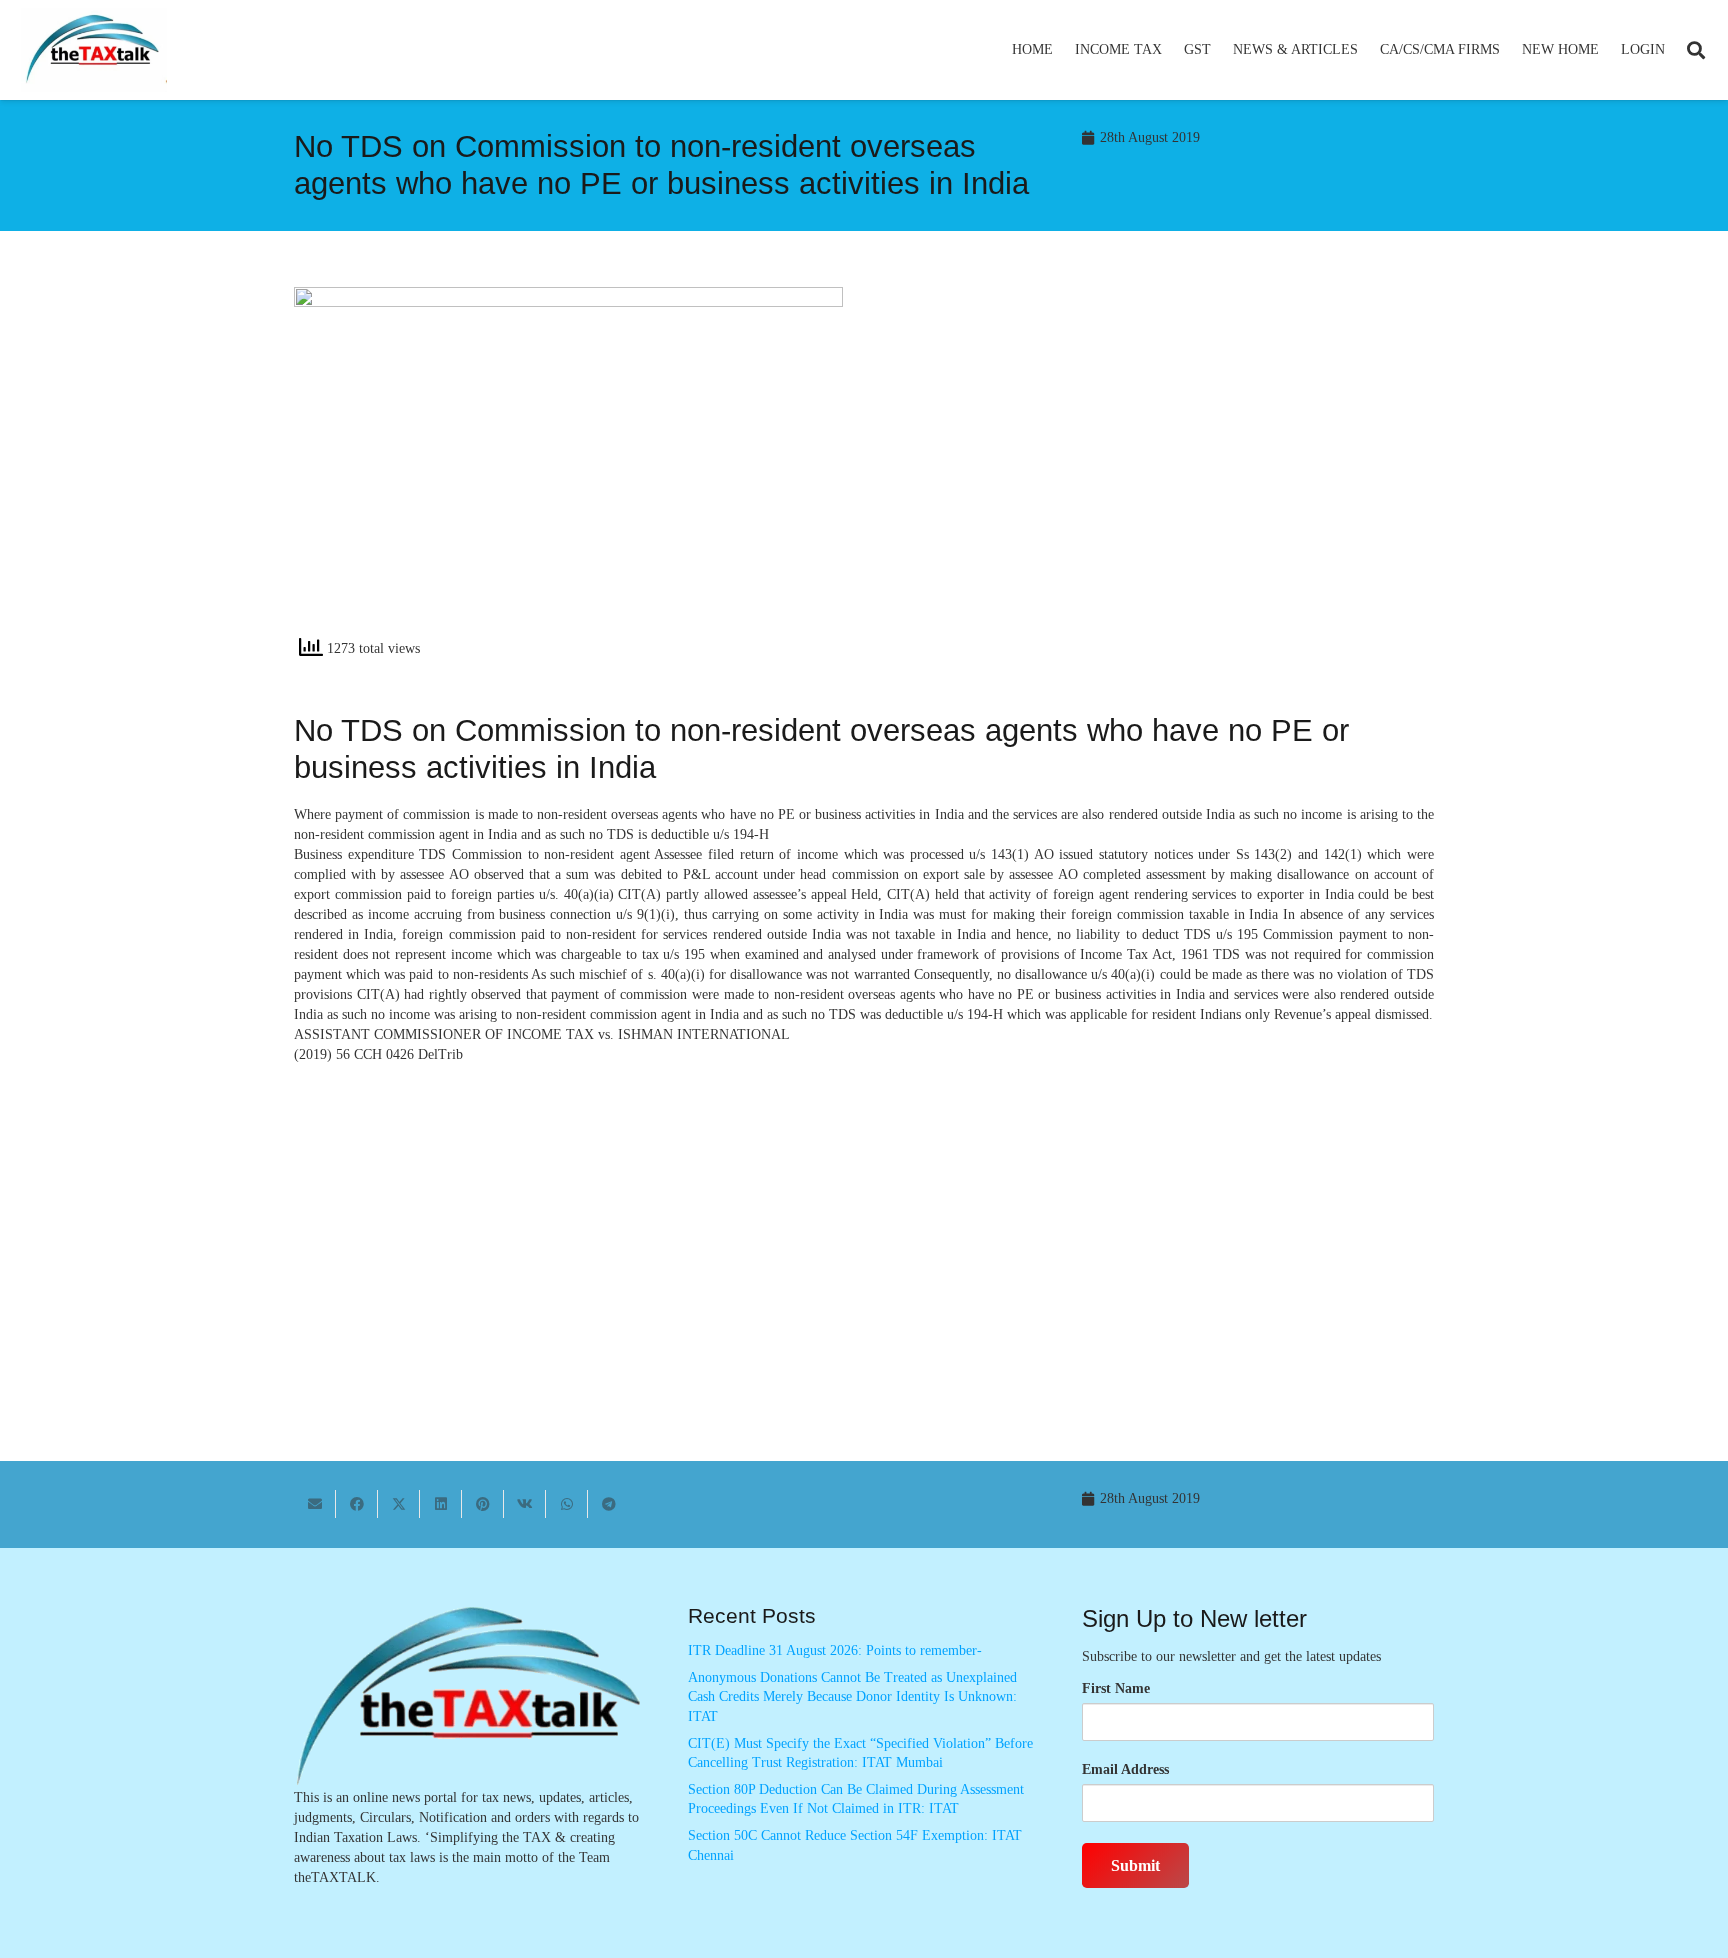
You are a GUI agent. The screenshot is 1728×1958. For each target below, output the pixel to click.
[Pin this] (483, 1504)
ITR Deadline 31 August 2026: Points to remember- (835, 1650)
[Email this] (315, 1504)
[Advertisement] (1159, 467)
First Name (1116, 1688)
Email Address (1125, 1769)
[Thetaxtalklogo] (94, 50)
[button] (1170, 50)
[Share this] (357, 1504)
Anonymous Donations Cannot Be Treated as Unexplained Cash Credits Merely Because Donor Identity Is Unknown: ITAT (852, 1697)
